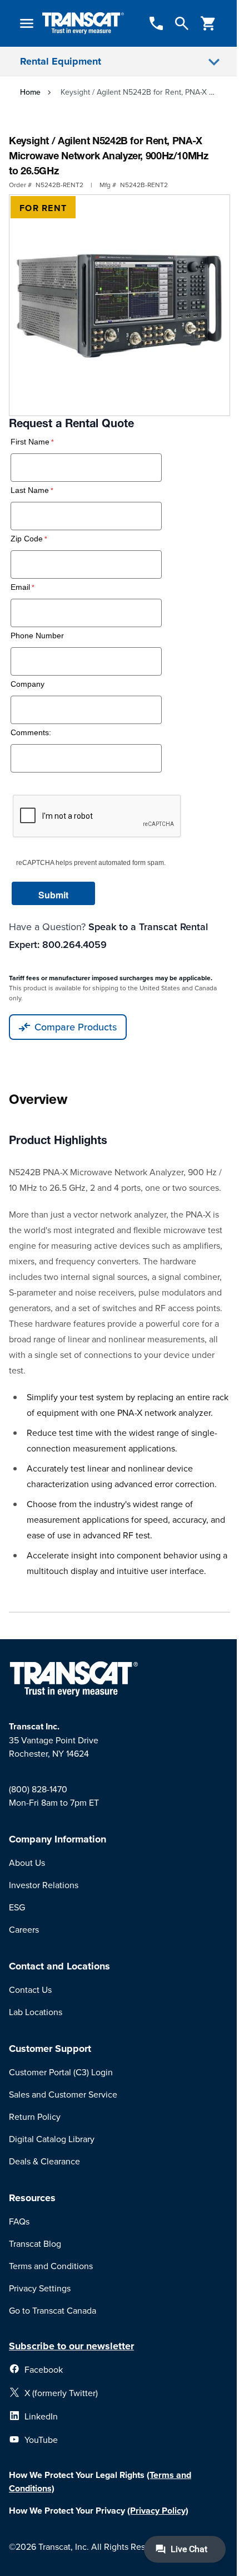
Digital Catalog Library (52, 2139)
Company (28, 684)
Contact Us (30, 1990)
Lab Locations (36, 2012)
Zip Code (27, 539)
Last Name (30, 490)
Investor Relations (44, 1885)
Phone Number (37, 636)
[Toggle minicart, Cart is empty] (208, 23)
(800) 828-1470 (38, 1789)
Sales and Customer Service (63, 2094)
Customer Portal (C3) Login (61, 2072)
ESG (17, 1907)
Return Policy (35, 2116)
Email (20, 587)
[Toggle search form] (182, 23)
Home (30, 92)
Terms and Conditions (51, 2266)
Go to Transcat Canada (53, 2310)
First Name (30, 442)
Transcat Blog (35, 2243)
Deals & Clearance (44, 2161)
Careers (24, 1929)
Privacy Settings (40, 2288)
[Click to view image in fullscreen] (120, 305)
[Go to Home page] (83, 24)
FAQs (19, 2221)
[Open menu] (27, 23)
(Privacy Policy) (158, 2511)
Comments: (31, 733)
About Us (27, 1863)
